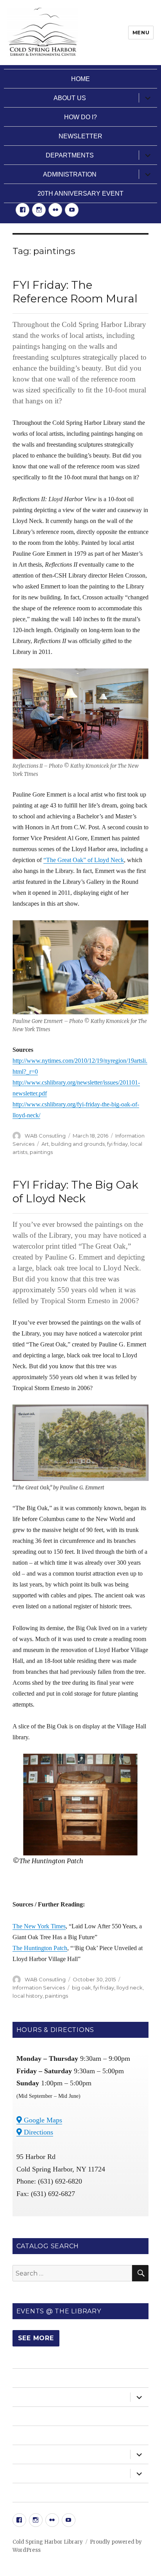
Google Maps (42, 2120)
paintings (41, 1152)
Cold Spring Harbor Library (48, 2542)
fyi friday (117, 1144)
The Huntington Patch (40, 1948)
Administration (70, 174)
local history (28, 1996)
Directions (38, 2132)
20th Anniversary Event (80, 193)
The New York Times (39, 1926)
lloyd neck (130, 1988)
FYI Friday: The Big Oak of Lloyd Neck (75, 1192)
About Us (70, 98)
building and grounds (78, 1144)
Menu (141, 32)
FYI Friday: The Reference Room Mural (75, 292)
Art (45, 1144)
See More (36, 2338)
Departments (70, 155)
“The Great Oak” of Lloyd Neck (84, 860)
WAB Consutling (45, 1136)
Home (80, 79)
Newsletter (80, 136)
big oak (81, 1988)
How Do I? (80, 117)
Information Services (39, 1988)
